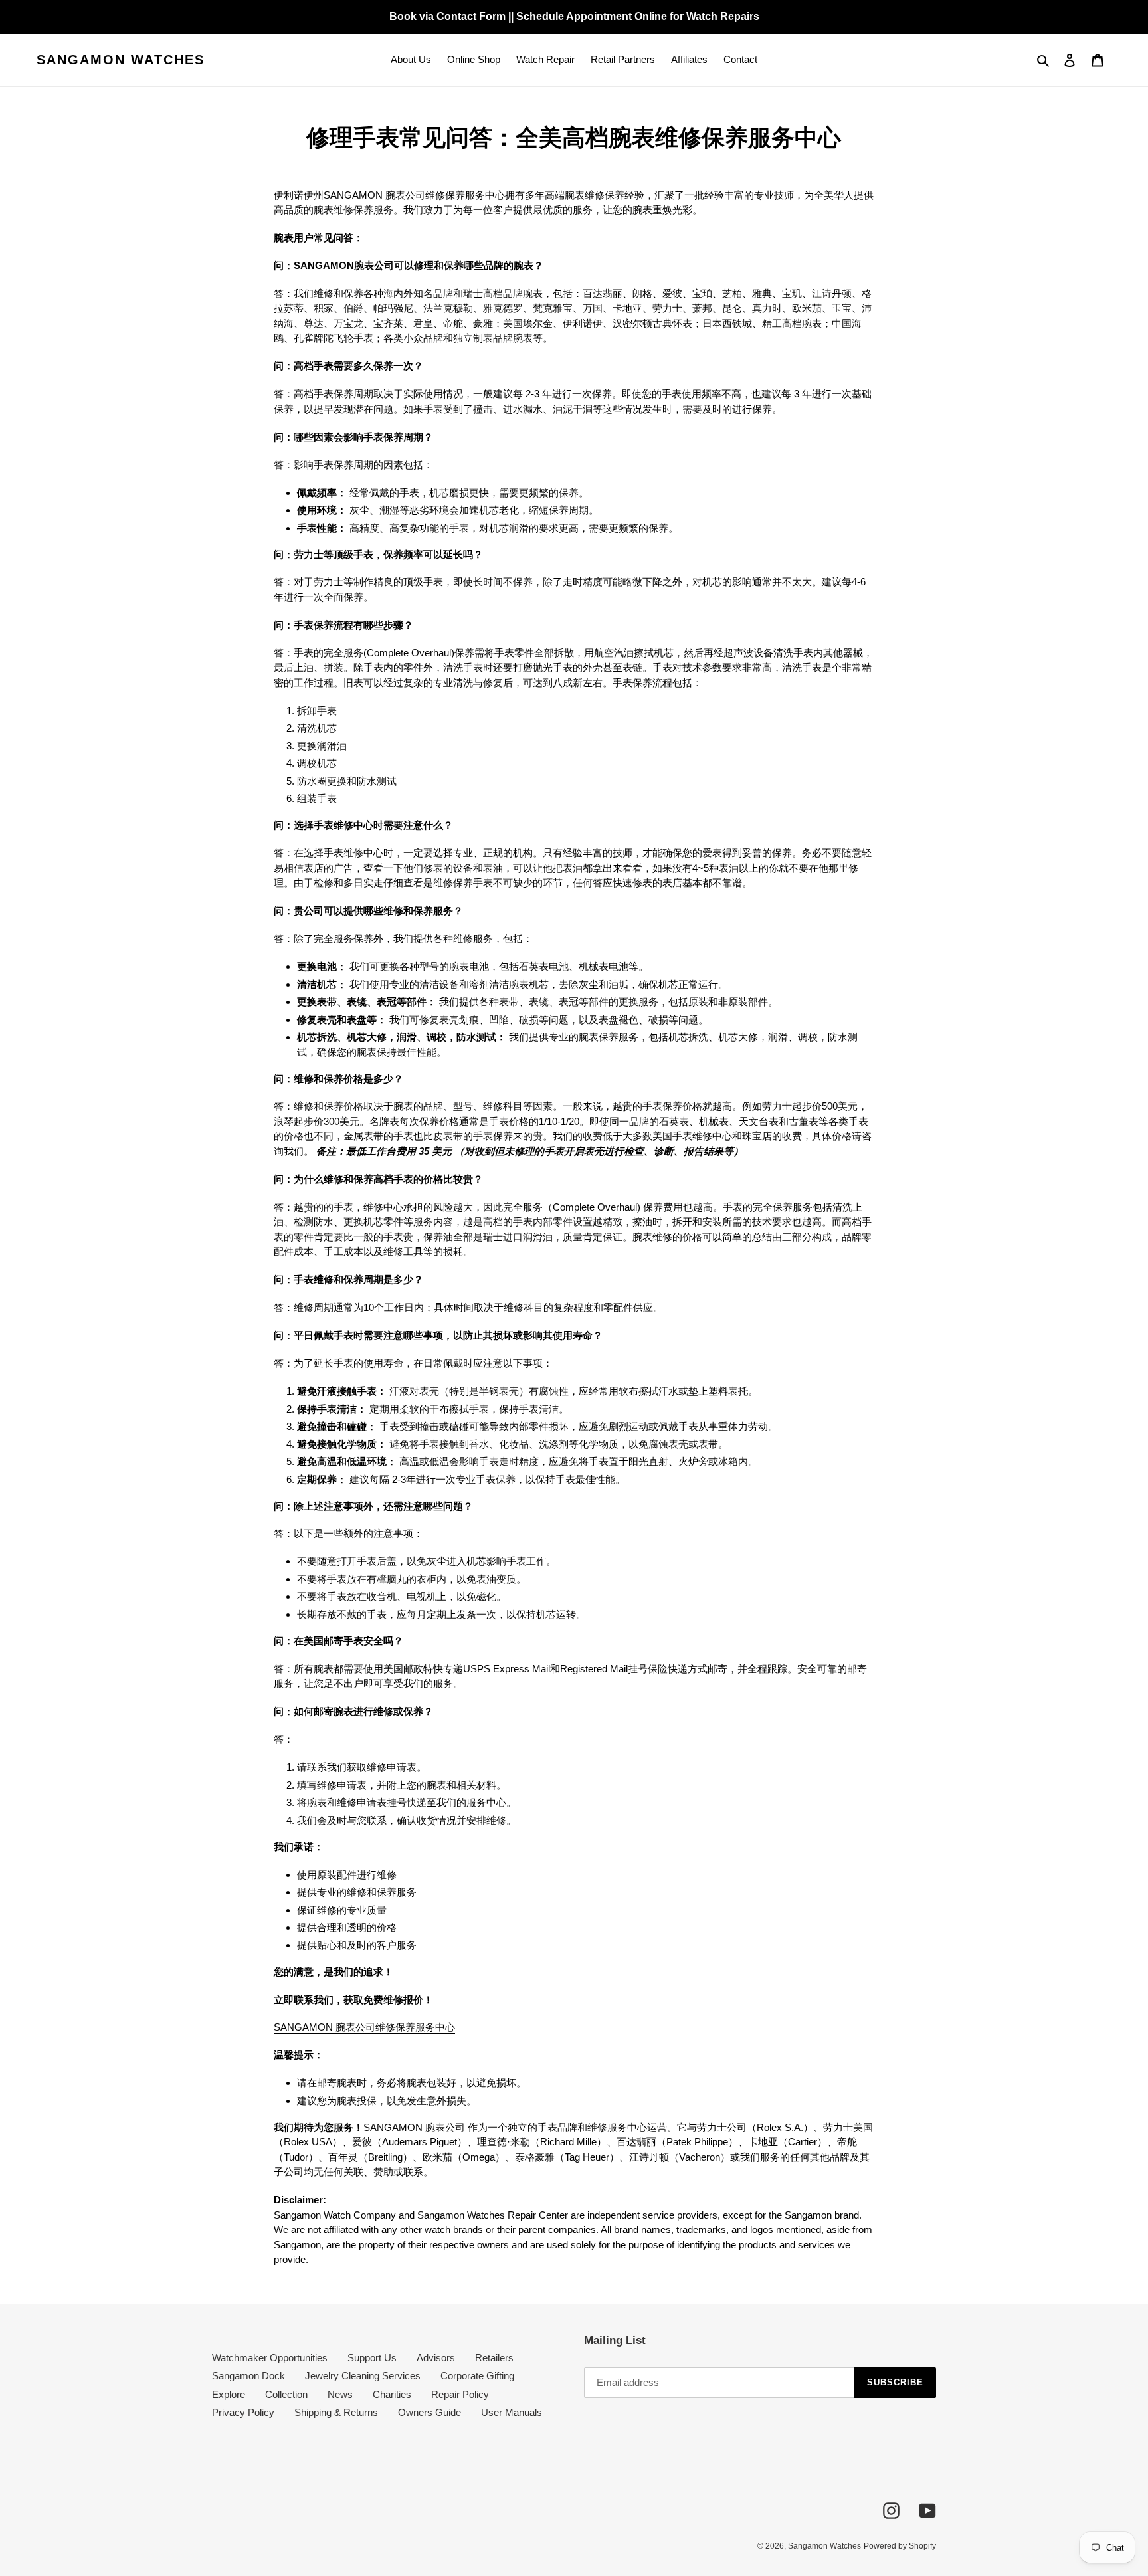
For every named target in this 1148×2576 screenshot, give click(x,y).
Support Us (372, 2358)
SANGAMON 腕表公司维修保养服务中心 (364, 2027)
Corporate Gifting (477, 2376)
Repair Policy (460, 2394)
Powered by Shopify (900, 2546)
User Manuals (512, 2412)
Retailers (494, 2358)
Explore (229, 2394)
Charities (392, 2394)
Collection (286, 2394)
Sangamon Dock (248, 2376)
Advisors (436, 2358)
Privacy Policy (243, 2412)
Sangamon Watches (121, 60)
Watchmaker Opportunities (270, 2358)
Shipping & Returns (336, 2412)
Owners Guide (430, 2412)
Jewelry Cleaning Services (363, 2376)
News (340, 2394)
